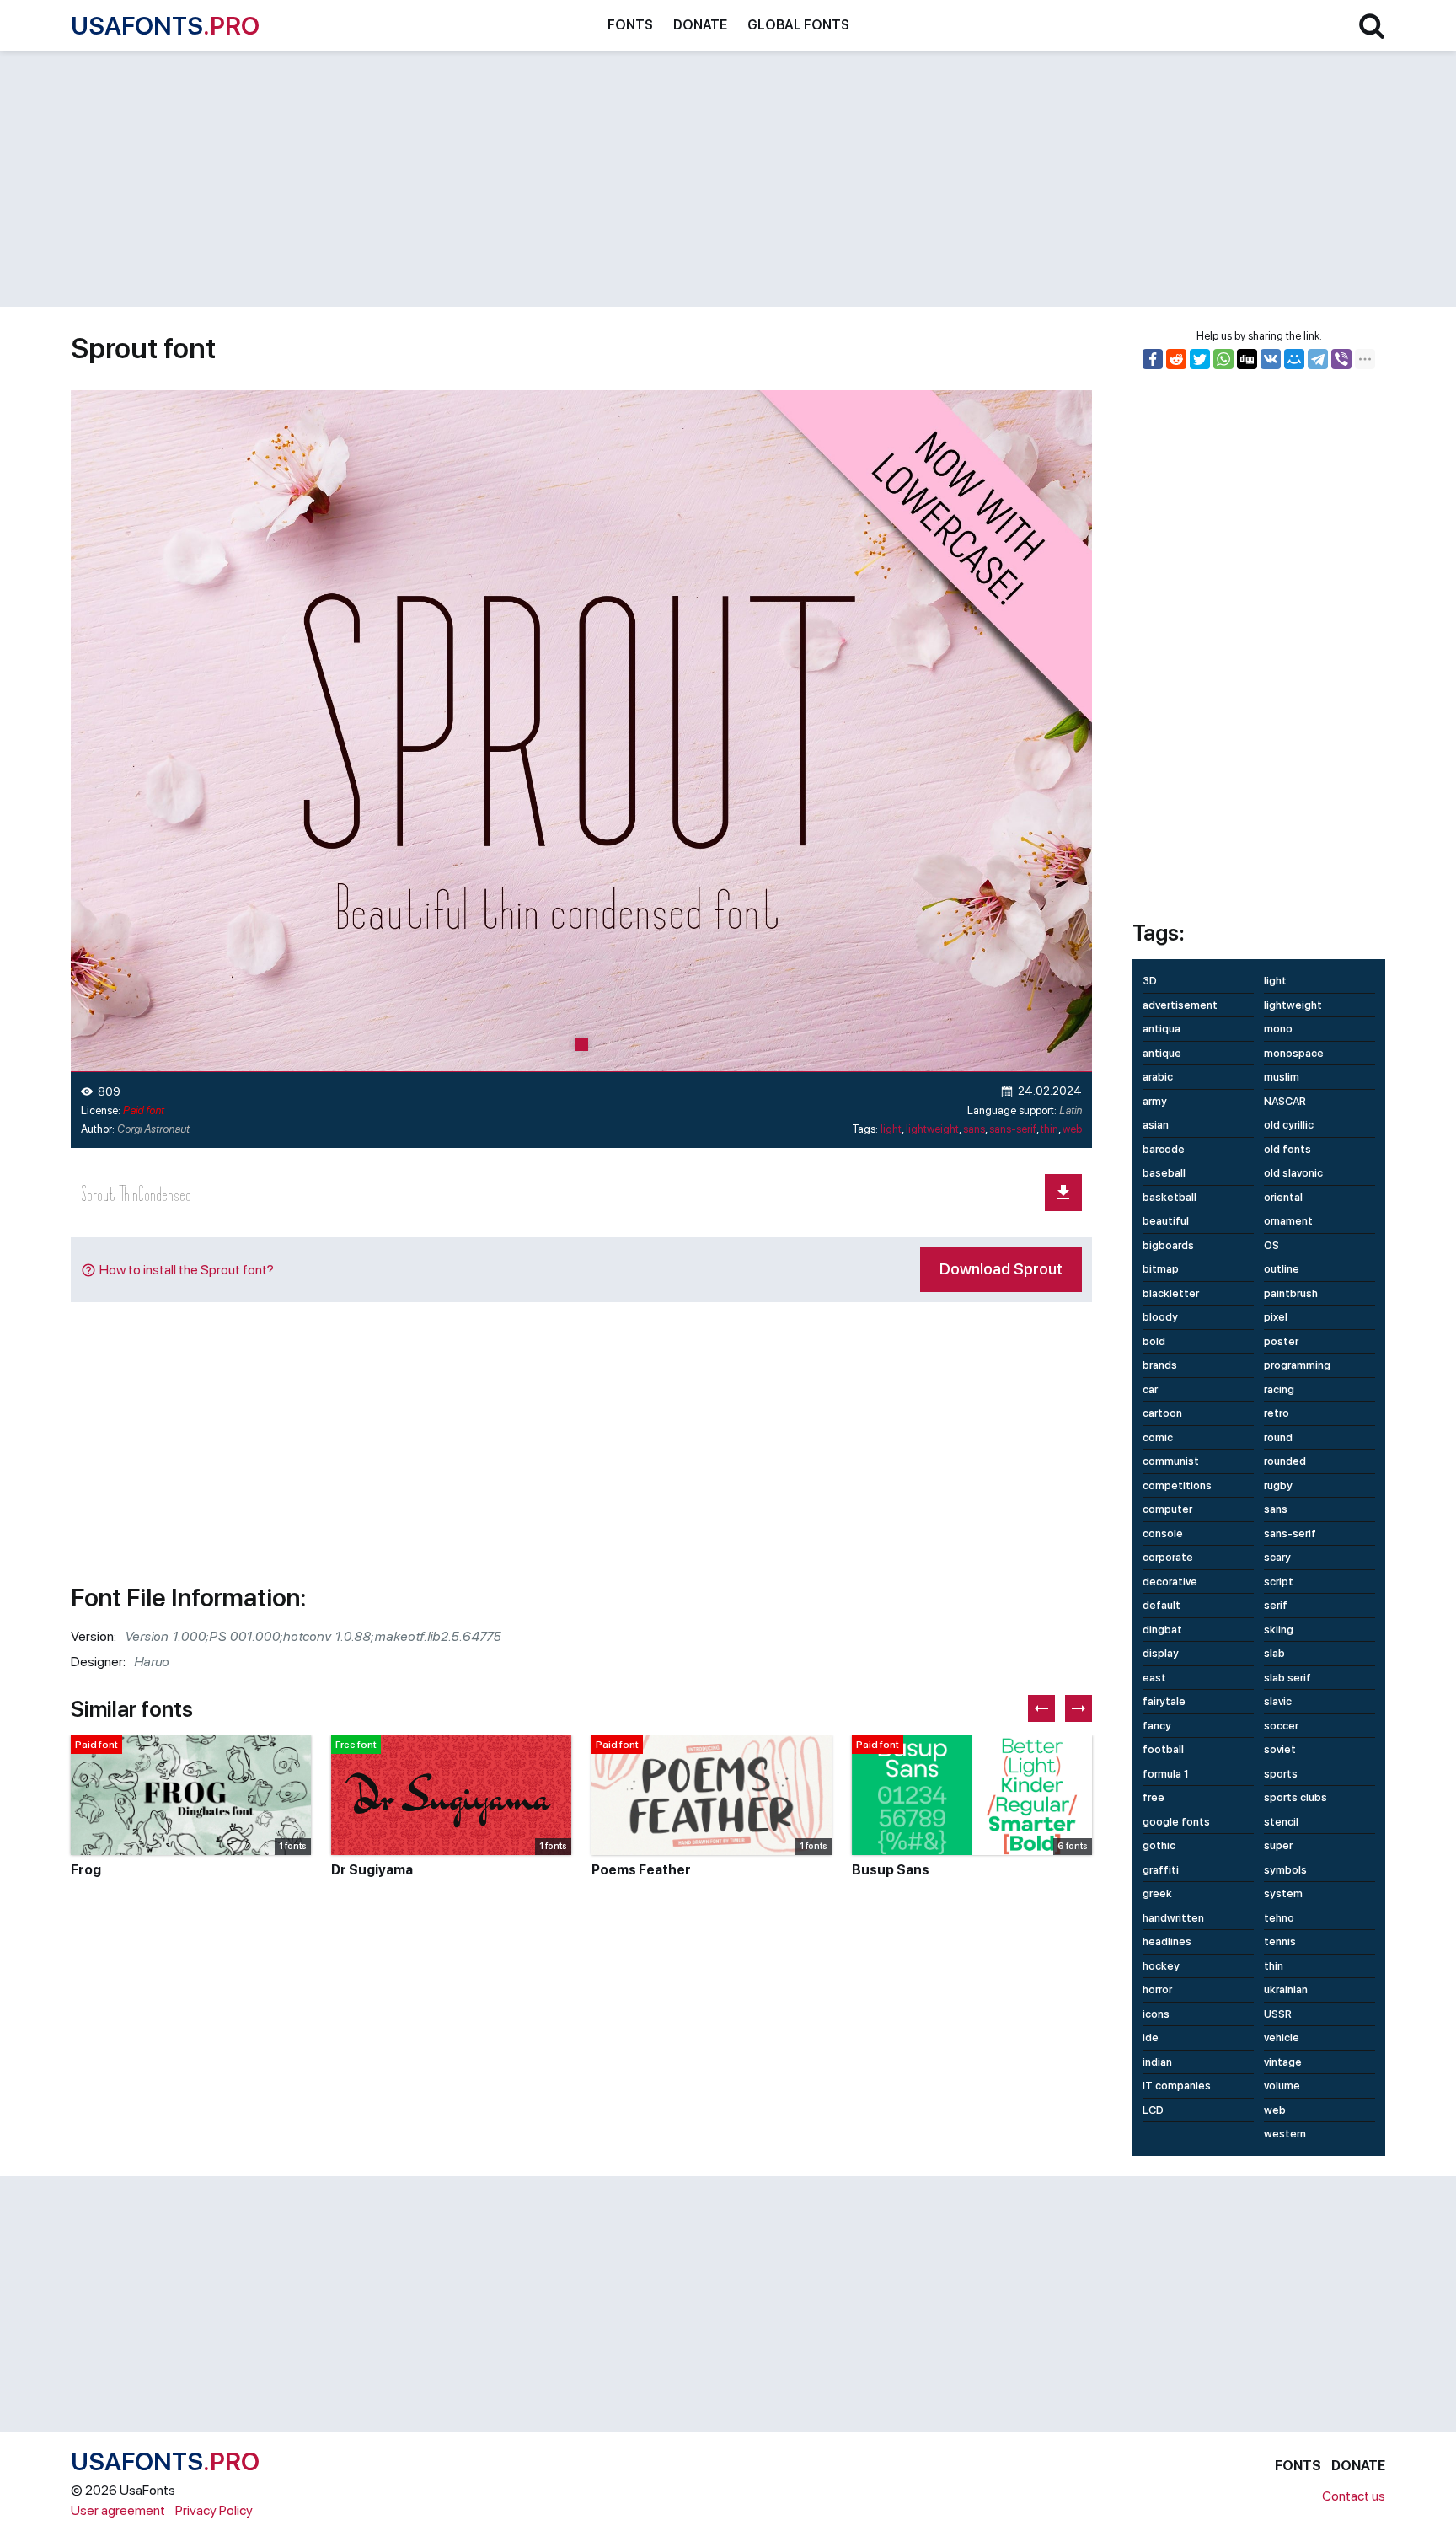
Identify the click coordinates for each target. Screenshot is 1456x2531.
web (1072, 1129)
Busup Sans (891, 1870)
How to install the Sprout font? (187, 1270)
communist (1171, 1461)
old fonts (1287, 1149)
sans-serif (1013, 1129)
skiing (1279, 1630)
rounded (1285, 1461)
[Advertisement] (576, 179)
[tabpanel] (581, 731)
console (1163, 1534)
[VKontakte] (1271, 359)
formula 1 (1166, 1774)
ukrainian (1286, 1989)
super (1278, 1845)
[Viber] (1341, 359)
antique (1162, 1053)
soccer (1281, 1726)
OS (1271, 1245)
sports (1281, 1774)
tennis (1280, 1941)
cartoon (1162, 1413)
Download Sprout (1001, 1269)
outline (1282, 1269)
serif (1276, 1605)
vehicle (1282, 2038)
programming (1297, 1365)
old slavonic (1293, 1173)
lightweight (932, 1129)
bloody (1160, 1317)
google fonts (1176, 1822)
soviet (1280, 1749)
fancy (1157, 1726)
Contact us (1354, 2496)
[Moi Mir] (1294, 359)
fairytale (1164, 1701)
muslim (1282, 1077)
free (1154, 1797)
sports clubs (1295, 1797)
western (1285, 2134)
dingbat (1162, 1630)
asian (1156, 1125)
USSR (1278, 2014)
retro (1277, 1413)
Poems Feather (641, 1870)
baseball (1164, 1173)
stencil (1281, 1822)
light (891, 1129)
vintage (1283, 2062)
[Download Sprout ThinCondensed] (1063, 1193)
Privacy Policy (214, 2510)
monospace (1294, 1053)
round (1278, 1437)
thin (1049, 1129)
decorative (1170, 1582)
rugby (1278, 1485)
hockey (1161, 1966)
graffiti (1161, 1870)
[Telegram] (1318, 359)
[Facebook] (1153, 359)
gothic (1159, 1845)
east (1154, 1678)
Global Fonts (798, 25)
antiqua (1162, 1029)
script (1279, 1582)
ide (1151, 2038)
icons (1156, 2014)
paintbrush (1291, 1293)
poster (1281, 1341)
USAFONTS (165, 25)
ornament (1288, 1221)
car (1150, 1389)
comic (1158, 1437)
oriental (1283, 1197)
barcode (1164, 1149)
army (1155, 1101)
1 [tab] (581, 1044)
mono (1278, 1029)
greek (1157, 1893)
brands (1160, 1365)
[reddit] (1176, 359)
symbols (1285, 1870)
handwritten (1173, 1918)
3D (1150, 981)
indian (1157, 2062)
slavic (1278, 1701)
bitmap (1161, 1269)
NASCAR (1285, 1101)
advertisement (1180, 1005)
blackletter (1171, 1293)
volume (1282, 2086)
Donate (700, 25)
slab (1274, 1653)
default (1162, 1605)
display (1161, 1653)
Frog (86, 1870)
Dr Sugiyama (372, 1870)
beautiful (1166, 1221)
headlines (1167, 1941)
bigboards (1168, 1245)
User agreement (118, 2510)
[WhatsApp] (1223, 359)
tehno (1279, 1918)
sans (974, 1129)
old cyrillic (1289, 1125)
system (1283, 1893)
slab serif (1287, 1678)
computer (1167, 1509)
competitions (1177, 1485)
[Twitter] (1200, 359)
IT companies (1177, 2086)
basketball (1170, 1197)
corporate (1168, 1557)
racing (1279, 1389)
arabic (1158, 1077)
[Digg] (1247, 359)
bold (1154, 1341)
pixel (1276, 1317)
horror (1157, 1989)
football (1163, 1749)
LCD (1153, 2110)
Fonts (630, 25)
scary (1277, 1557)
